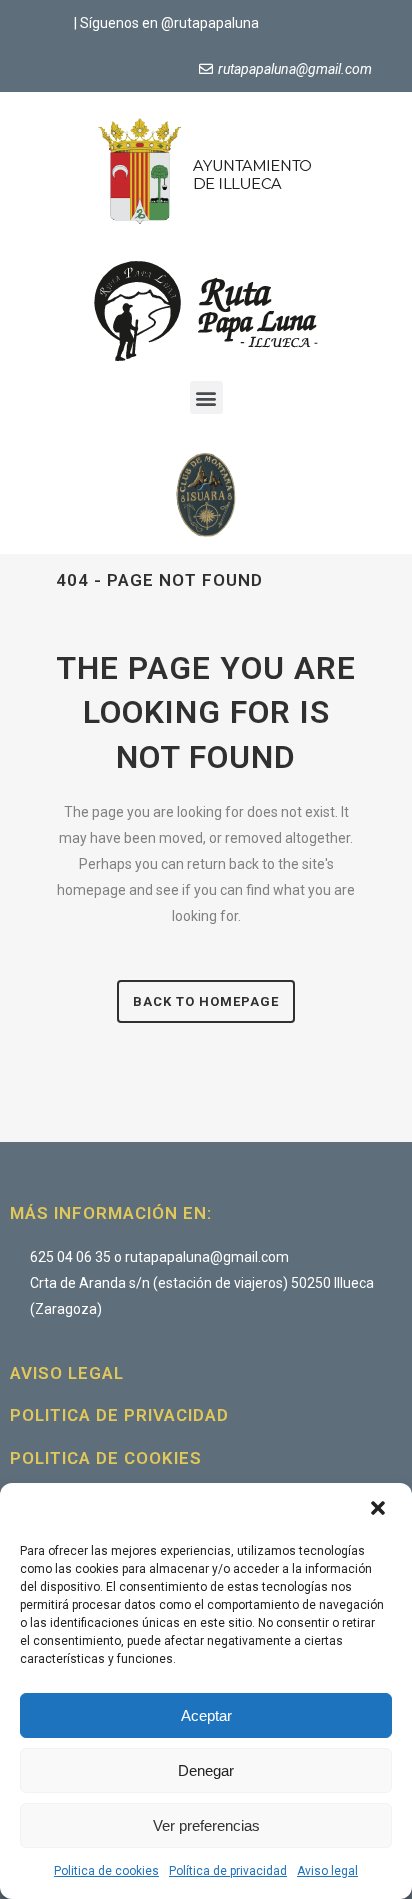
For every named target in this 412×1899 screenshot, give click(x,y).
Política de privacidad (228, 1871)
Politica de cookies (106, 1871)
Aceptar (206, 1715)
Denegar (206, 1770)
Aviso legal (327, 1871)
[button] (380, 1510)
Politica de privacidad (119, 1415)
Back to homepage (206, 1001)
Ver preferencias (206, 1825)
